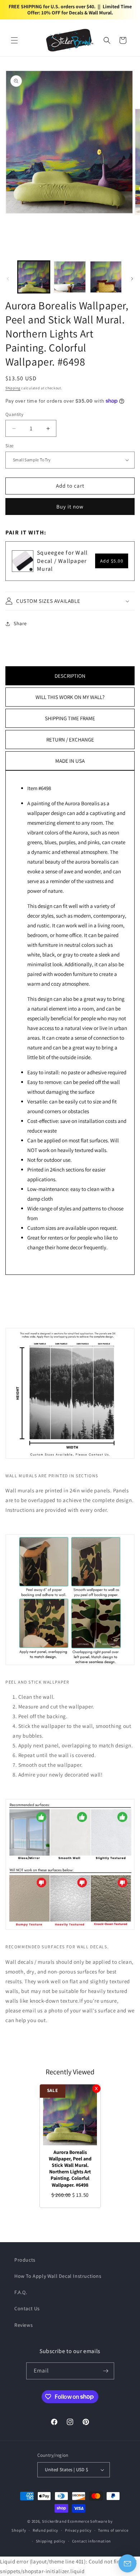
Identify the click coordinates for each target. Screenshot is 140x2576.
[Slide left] (8, 279)
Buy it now (70, 507)
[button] (14, 40)
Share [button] (20, 623)
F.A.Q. (21, 2292)
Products (25, 2260)
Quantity (14, 414)
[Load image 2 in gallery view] (70, 277)
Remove (96, 2089)
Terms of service (113, 2530)
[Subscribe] (106, 2371)
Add (112, 561)
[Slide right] (132, 279)
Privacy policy (78, 2530)
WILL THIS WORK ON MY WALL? (70, 697)
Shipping (13, 388)
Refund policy (45, 2530)
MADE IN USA (70, 761)
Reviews (24, 2325)
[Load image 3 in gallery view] (106, 277)
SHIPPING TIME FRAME (70, 718)
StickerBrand (54, 2521)
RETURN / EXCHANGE (70, 740)
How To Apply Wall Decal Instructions (58, 2276)
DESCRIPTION (70, 676)
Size (10, 446)
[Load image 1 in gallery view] (34, 277)
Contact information (92, 2541)
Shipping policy (51, 2541)
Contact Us (27, 2308)
